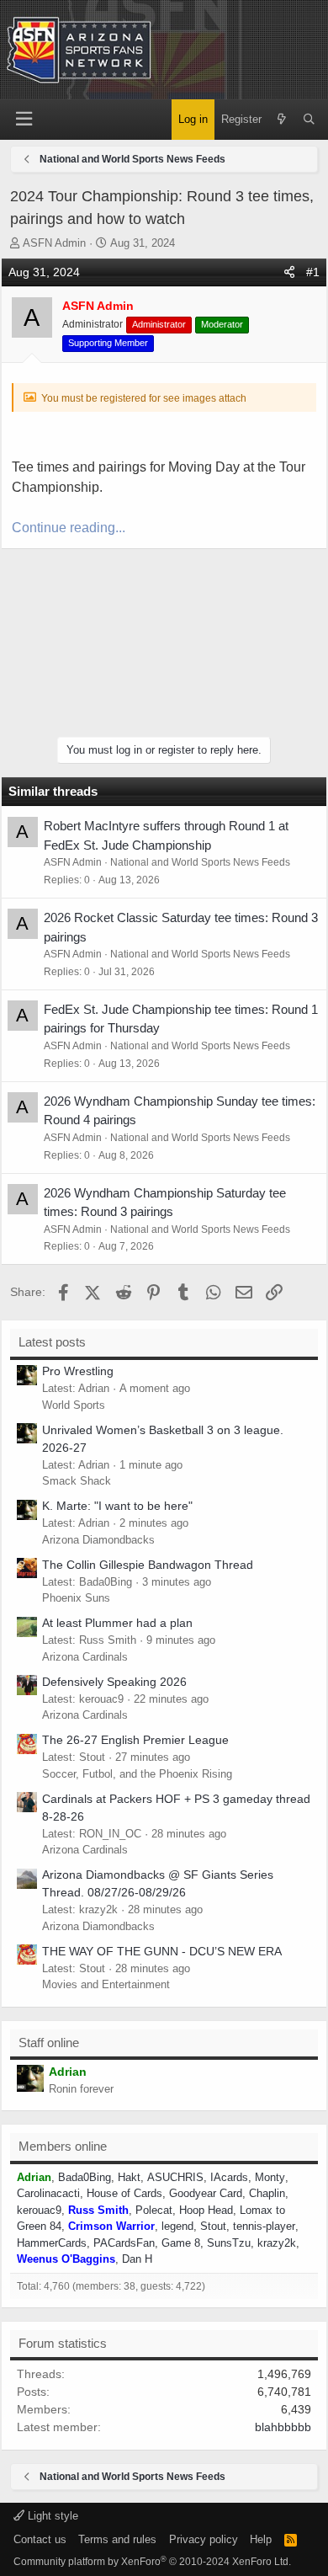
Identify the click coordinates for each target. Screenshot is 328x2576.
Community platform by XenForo (152, 2562)
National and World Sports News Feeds (200, 862)
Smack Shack (77, 1481)
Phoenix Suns (76, 1598)
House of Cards (124, 2193)
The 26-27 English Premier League (135, 1740)
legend (177, 2226)
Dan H (137, 2259)
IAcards (229, 2177)
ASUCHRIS (175, 2177)
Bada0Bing (85, 2177)
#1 (313, 272)
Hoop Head (206, 2210)
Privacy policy (204, 2539)
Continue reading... (69, 528)
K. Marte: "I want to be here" (117, 1506)
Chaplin (267, 2193)
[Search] (309, 120)
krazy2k (277, 2243)
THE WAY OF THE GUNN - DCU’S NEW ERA (162, 1951)
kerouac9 (39, 2210)
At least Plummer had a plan (117, 1623)
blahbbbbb (283, 2427)
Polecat (154, 2210)
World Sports (74, 1405)
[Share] (289, 272)
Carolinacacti (48, 2193)
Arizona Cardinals (85, 1657)
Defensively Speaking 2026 (114, 1682)
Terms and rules (117, 2539)
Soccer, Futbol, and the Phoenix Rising (137, 1774)
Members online (63, 2146)
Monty (270, 2177)
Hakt (129, 2177)
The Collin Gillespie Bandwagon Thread (148, 1565)
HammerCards (52, 2243)
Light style (51, 2516)
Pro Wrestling (78, 1371)
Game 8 (181, 2243)
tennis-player (264, 2226)
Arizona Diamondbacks (98, 1540)
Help (261, 2539)
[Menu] (24, 119)
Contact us (40, 2539)
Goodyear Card (206, 2193)
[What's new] (282, 120)
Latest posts (52, 1342)
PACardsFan (124, 2243)
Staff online (49, 2043)
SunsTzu (229, 2243)
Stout (213, 2226)
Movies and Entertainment (106, 1984)
